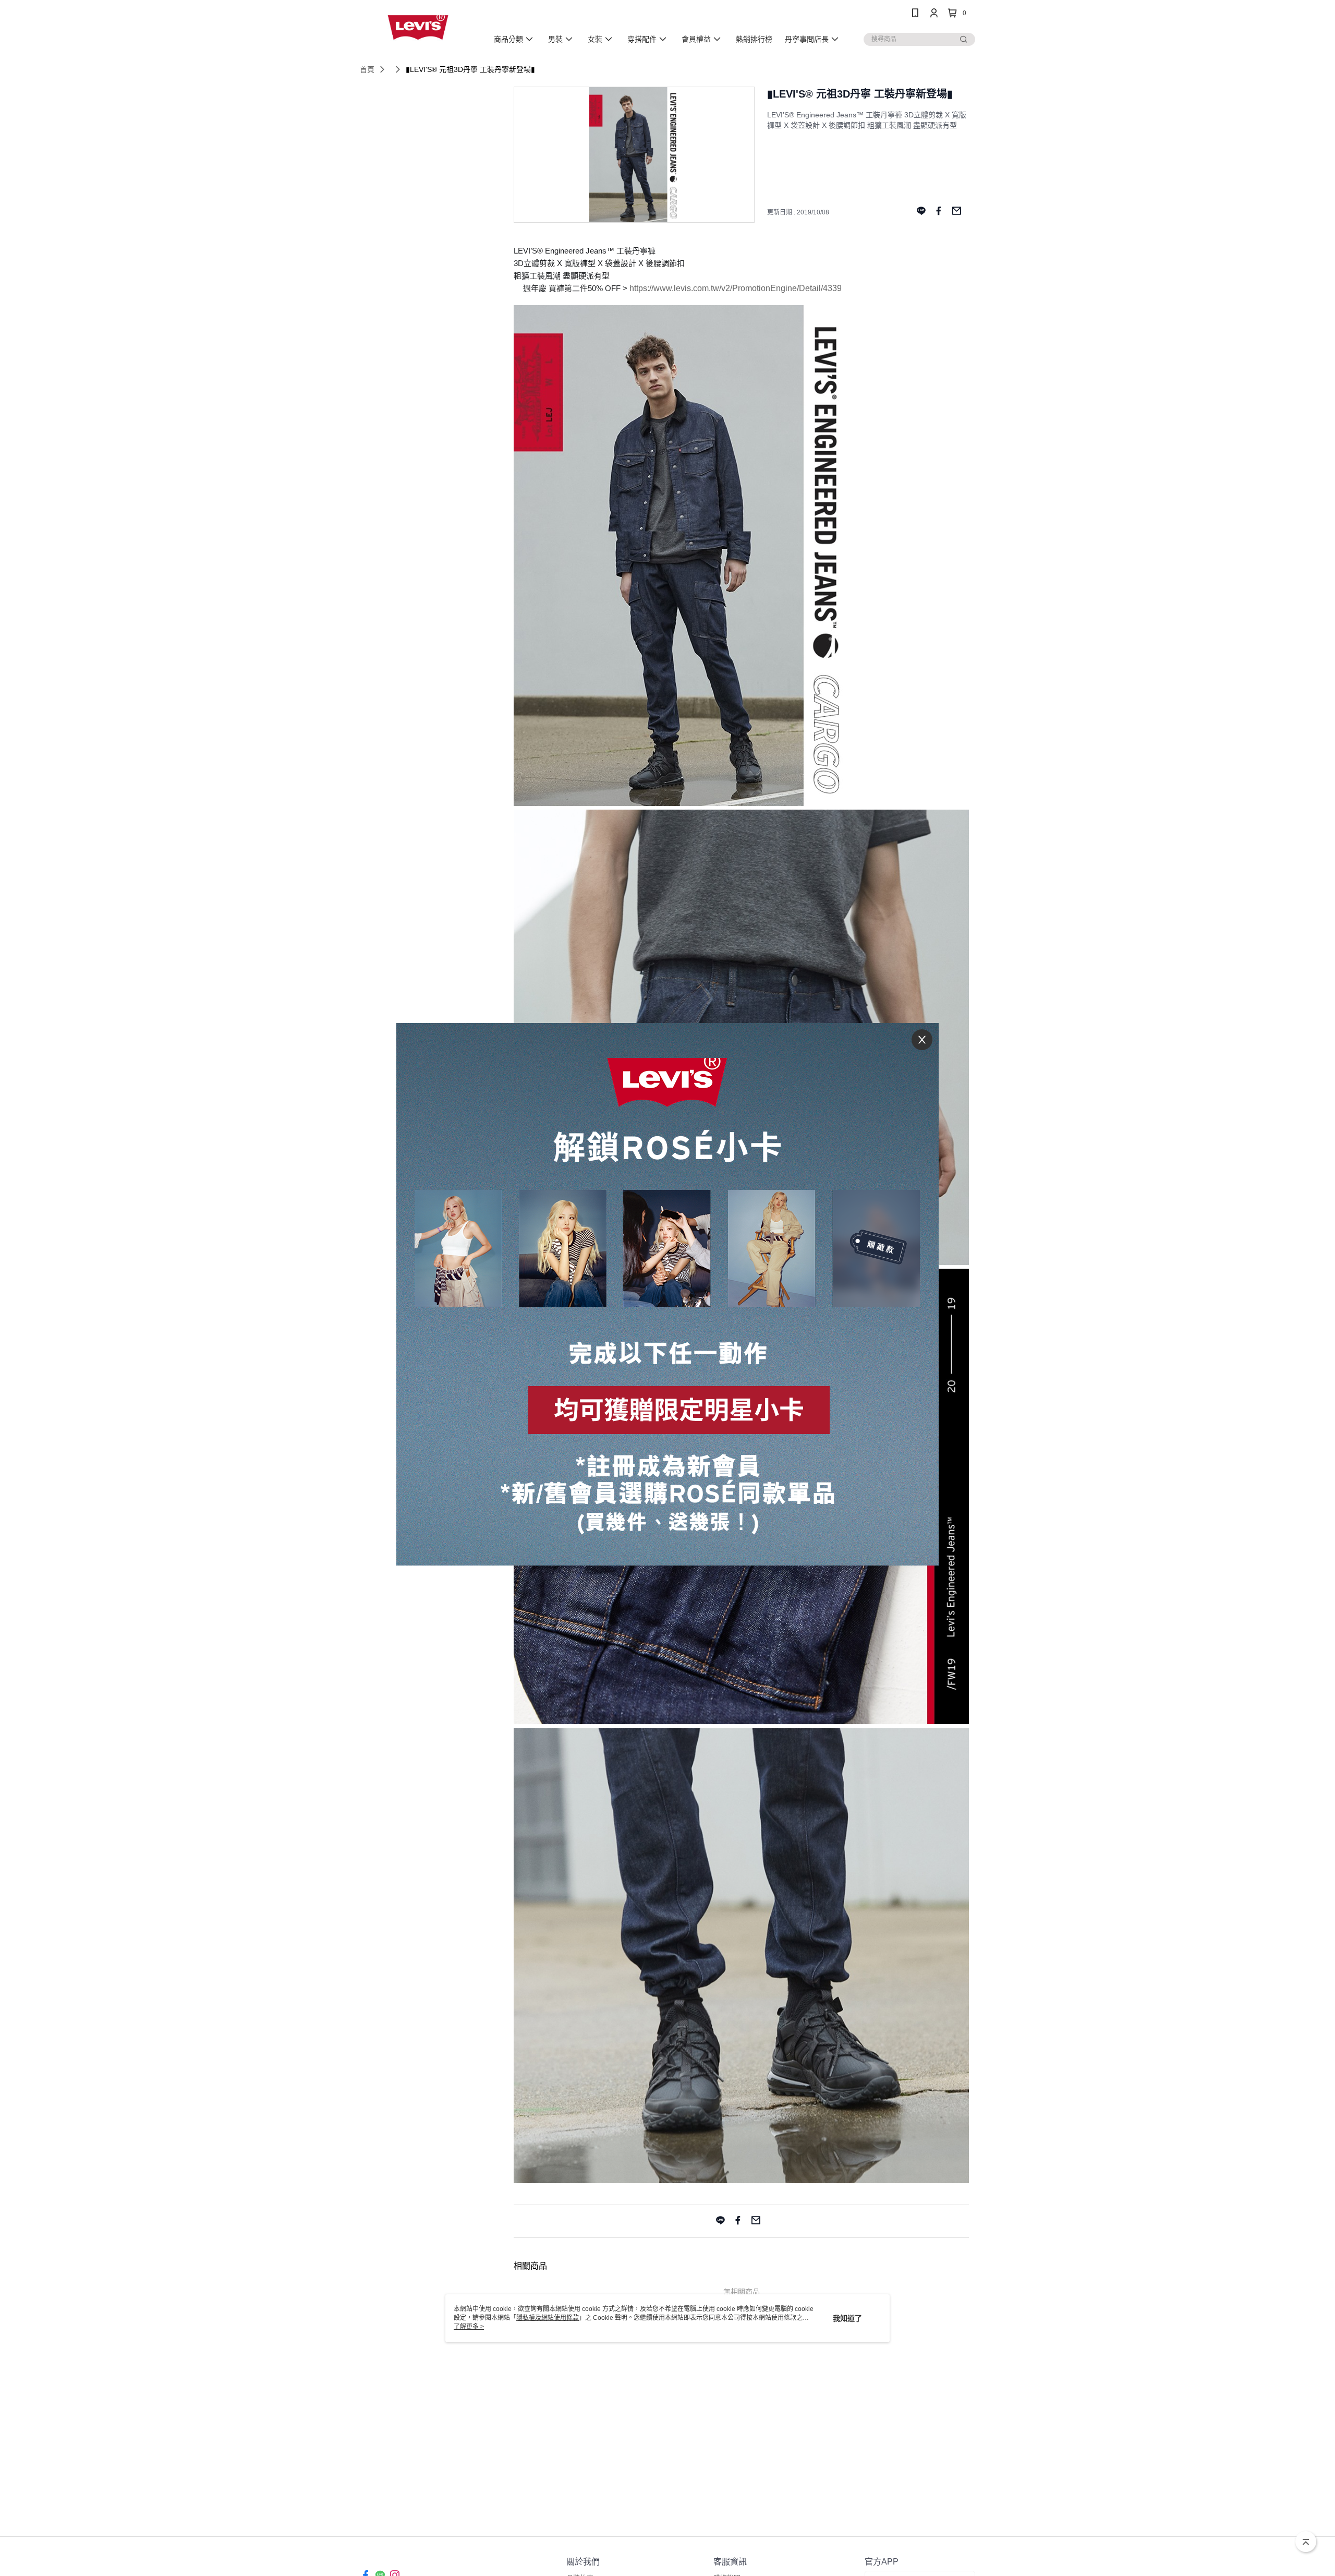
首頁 (367, 69)
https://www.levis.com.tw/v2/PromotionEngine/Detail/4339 (736, 288)
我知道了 (847, 2318)
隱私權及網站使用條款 (548, 2318)
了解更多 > (469, 2327)
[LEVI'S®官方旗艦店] (418, 27)
